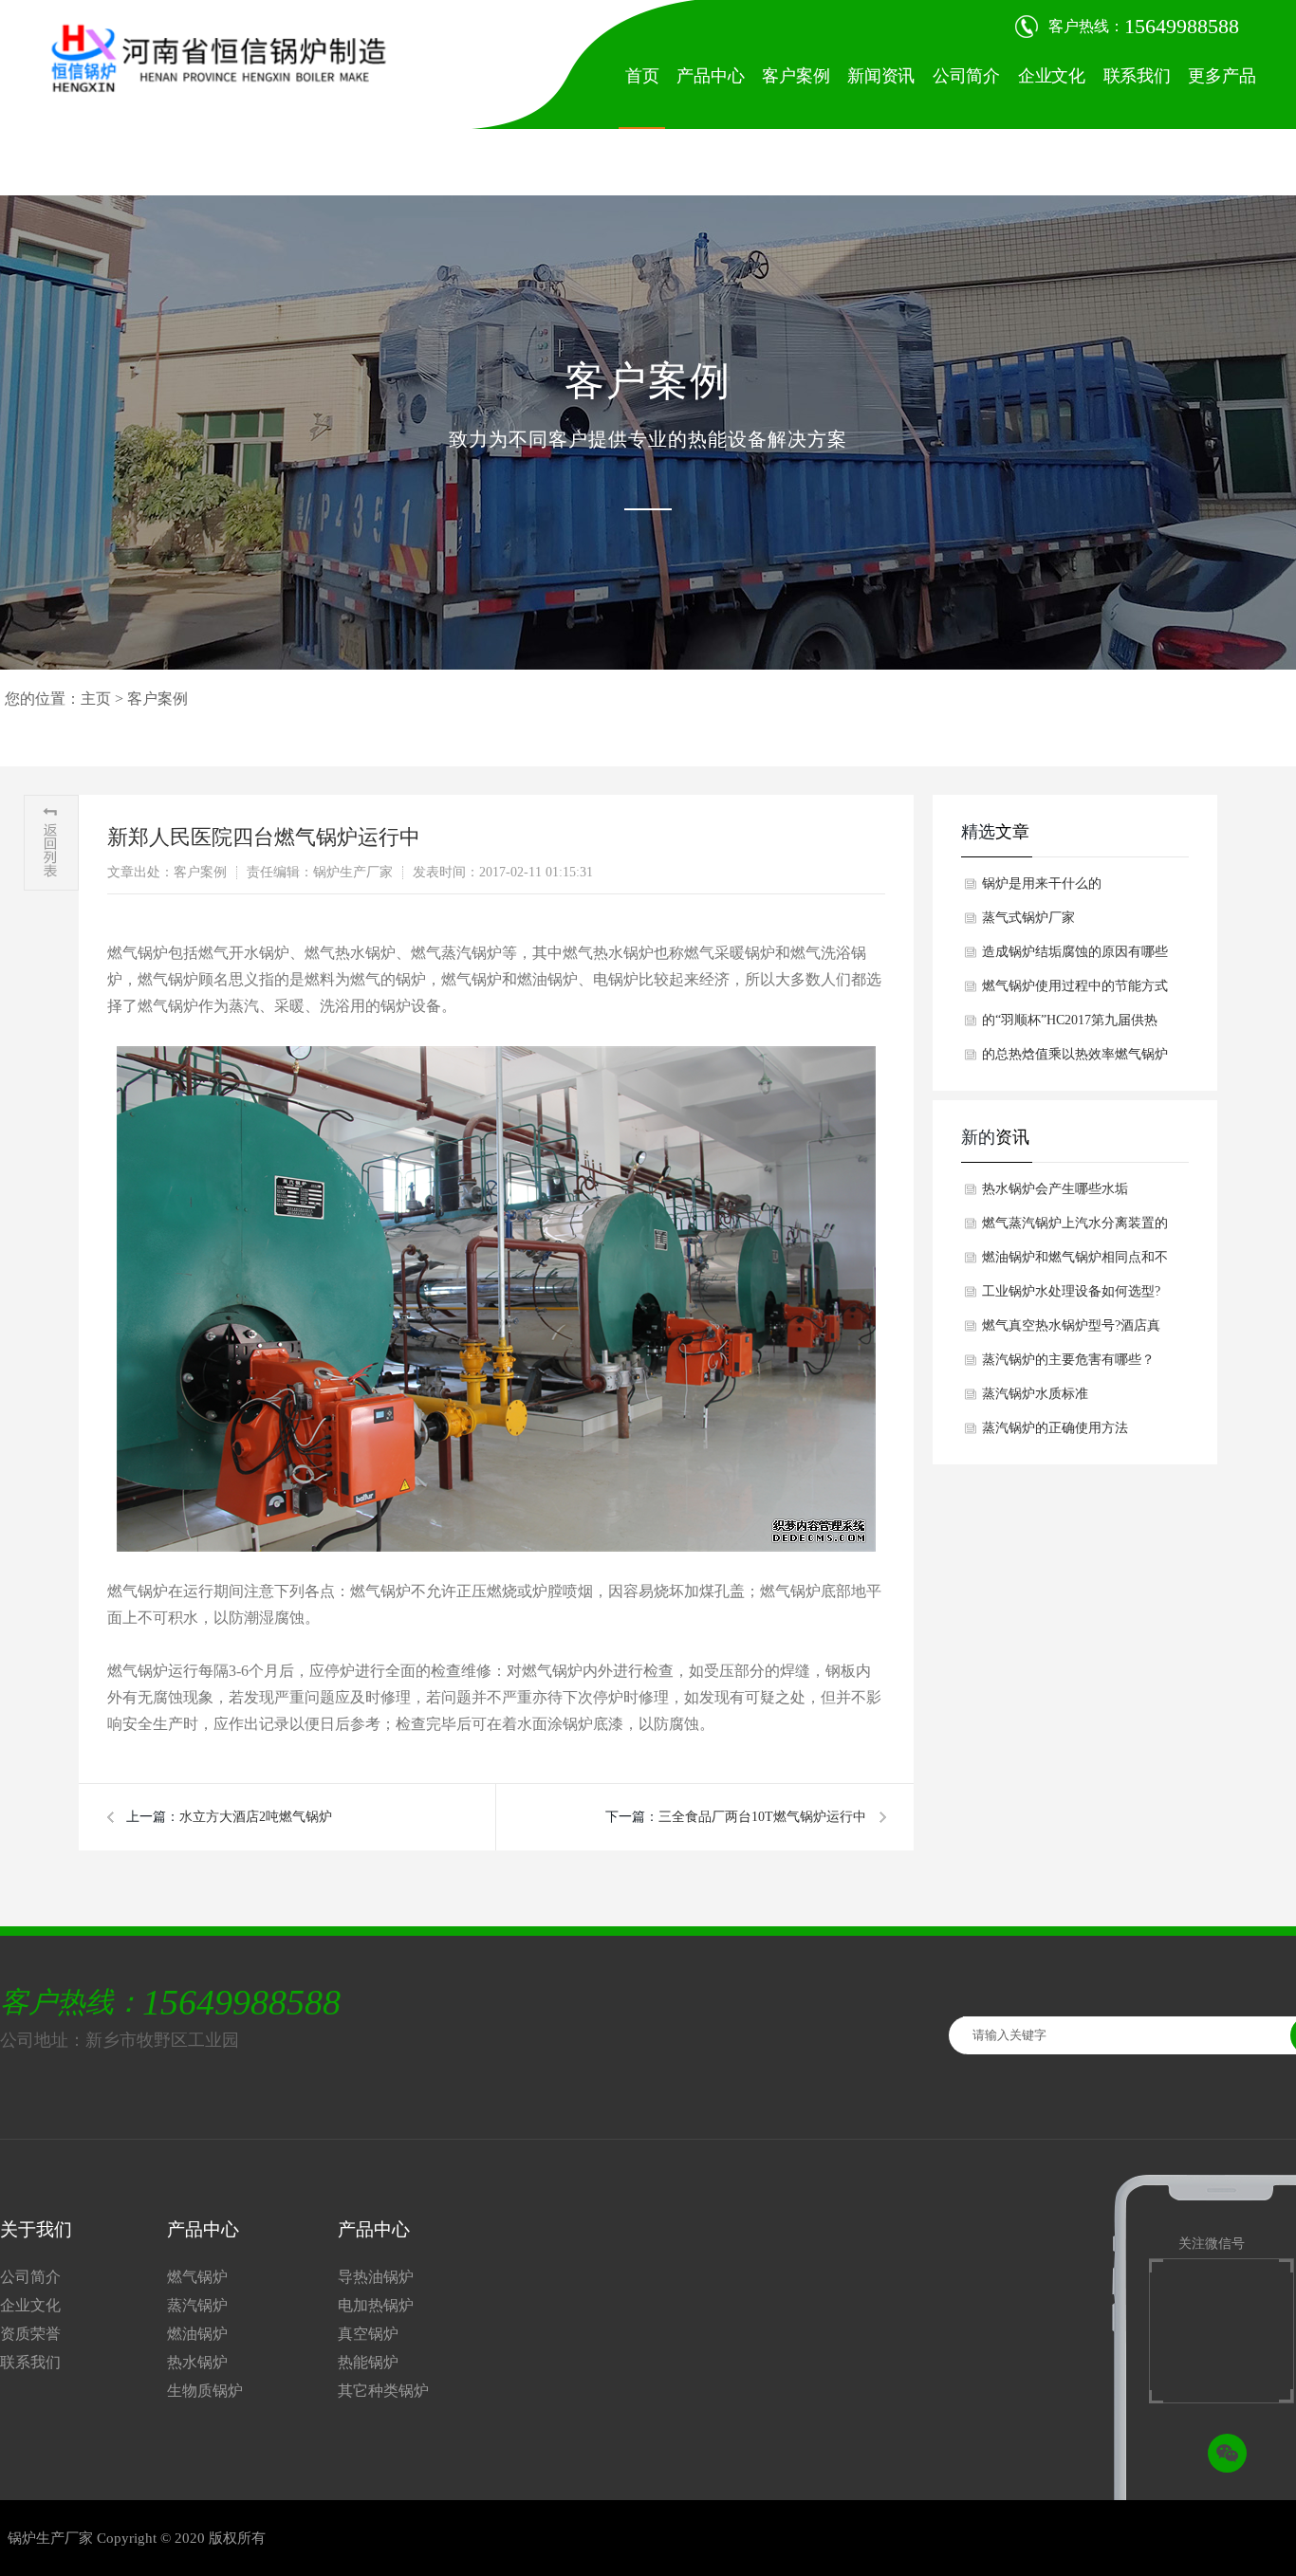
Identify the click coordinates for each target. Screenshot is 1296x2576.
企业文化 (1052, 76)
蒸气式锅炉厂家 (1028, 918)
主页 (96, 699)
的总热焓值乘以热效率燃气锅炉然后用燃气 (1075, 1059)
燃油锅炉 (197, 2334)
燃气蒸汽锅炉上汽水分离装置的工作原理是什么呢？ (1075, 1228)
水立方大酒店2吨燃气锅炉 (256, 1817)
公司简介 (966, 76)
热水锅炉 (197, 2362)
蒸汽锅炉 (197, 2305)
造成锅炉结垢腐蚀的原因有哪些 (1075, 952)
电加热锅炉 (376, 2305)
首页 (642, 76)
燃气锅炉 (197, 2277)
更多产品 (1222, 76)
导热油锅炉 (376, 2277)
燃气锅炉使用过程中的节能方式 (1075, 986)
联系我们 (1137, 76)
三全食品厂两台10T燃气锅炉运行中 (762, 1817)
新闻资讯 (881, 76)
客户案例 (796, 76)
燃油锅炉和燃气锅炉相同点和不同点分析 (1075, 1262)
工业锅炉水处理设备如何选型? (1071, 1291)
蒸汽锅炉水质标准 (1035, 1394)
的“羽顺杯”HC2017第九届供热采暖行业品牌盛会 (1070, 1025)
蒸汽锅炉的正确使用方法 (1055, 1428)
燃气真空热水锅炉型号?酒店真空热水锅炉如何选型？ (1071, 1331)
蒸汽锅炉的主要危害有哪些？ (1068, 1360)
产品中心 (710, 76)
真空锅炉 (368, 2334)
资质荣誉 (30, 2334)
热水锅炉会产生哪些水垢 (1055, 1189)
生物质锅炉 (205, 2391)
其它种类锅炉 (383, 2391)
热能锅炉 (368, 2362)
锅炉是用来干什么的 (1042, 883)
